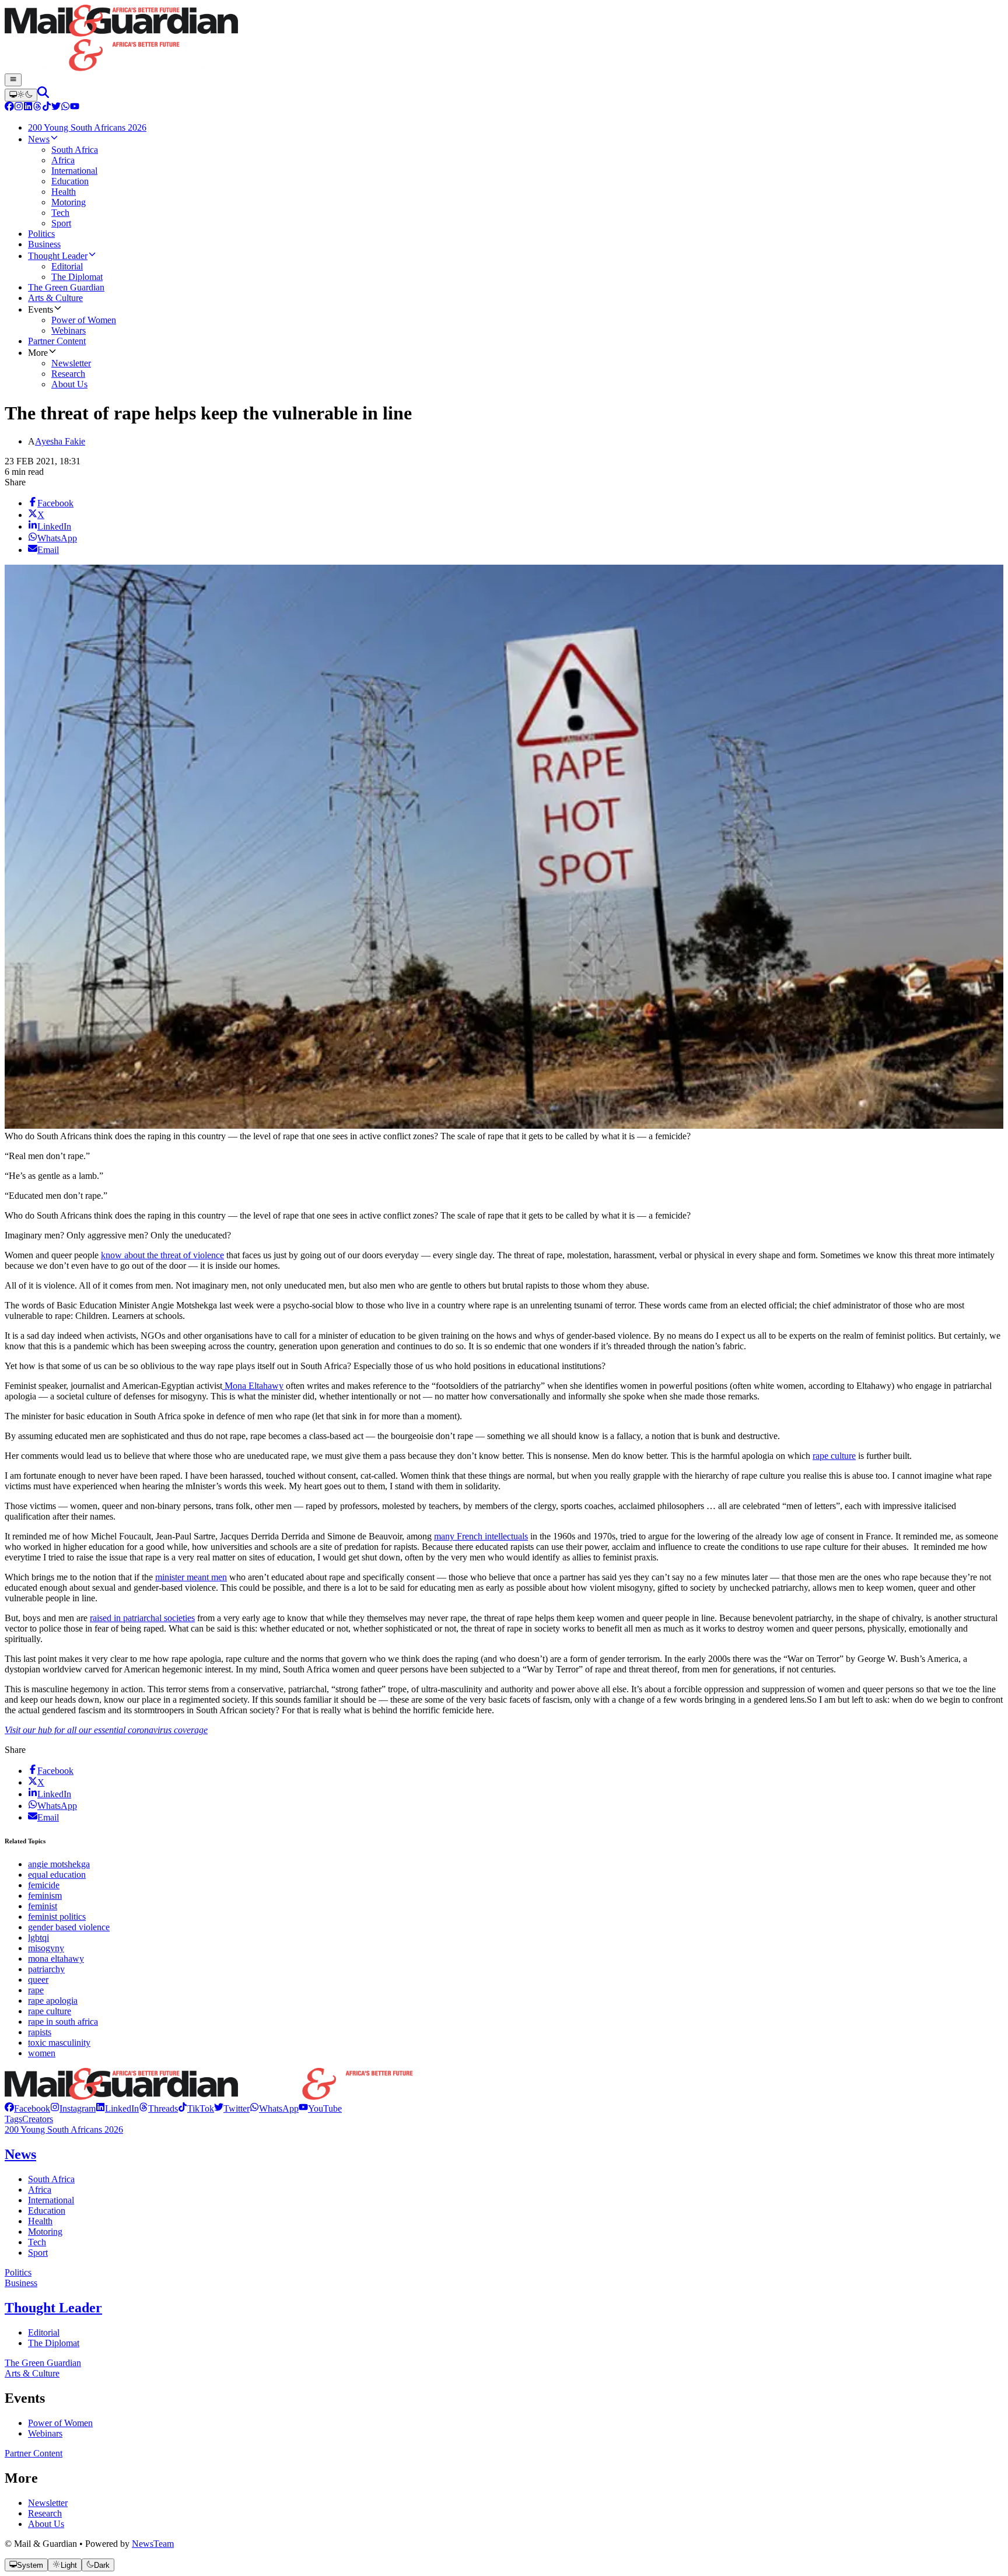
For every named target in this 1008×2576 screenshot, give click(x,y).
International (51, 2200)
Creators (38, 2119)
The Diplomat (54, 2343)
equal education (57, 1875)
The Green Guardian (43, 2363)
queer (38, 1980)
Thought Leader (53, 2308)
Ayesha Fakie (60, 441)
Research (45, 2513)
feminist (43, 1906)
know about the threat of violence (162, 1255)
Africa (40, 2190)
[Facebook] (9, 108)
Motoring (45, 2232)
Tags (13, 2119)
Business (21, 2283)
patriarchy (46, 1969)
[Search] (43, 95)
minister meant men (191, 1577)
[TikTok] (47, 108)
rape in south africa (63, 2022)
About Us (46, 2524)
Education (47, 2211)
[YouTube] (75, 108)
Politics (18, 2272)
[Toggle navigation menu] (13, 80)
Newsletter (48, 2503)
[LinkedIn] (28, 108)
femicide (44, 1885)
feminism (45, 1896)
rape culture (834, 1456)
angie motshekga (59, 1864)
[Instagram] (19, 108)
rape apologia (53, 2001)
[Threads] (37, 108)
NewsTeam (153, 2544)
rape (36, 1990)
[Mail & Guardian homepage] (504, 39)
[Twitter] (56, 108)
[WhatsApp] (65, 108)
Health (40, 2221)
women (42, 2053)
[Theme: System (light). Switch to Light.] (21, 95)
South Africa (51, 2179)
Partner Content (34, 2453)
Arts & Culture (32, 2373)
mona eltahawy (56, 1959)
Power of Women (60, 2423)
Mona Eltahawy (253, 1386)
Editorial (44, 2332)
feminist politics (57, 1917)
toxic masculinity (59, 2043)
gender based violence (69, 1927)
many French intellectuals (481, 1536)
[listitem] (27, 2108)
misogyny (46, 1948)
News (20, 2154)
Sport (38, 2253)
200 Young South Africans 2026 (64, 2129)
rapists (40, 2032)
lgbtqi (38, 1938)
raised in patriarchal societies (142, 1618)
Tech (37, 2242)
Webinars (45, 2433)
